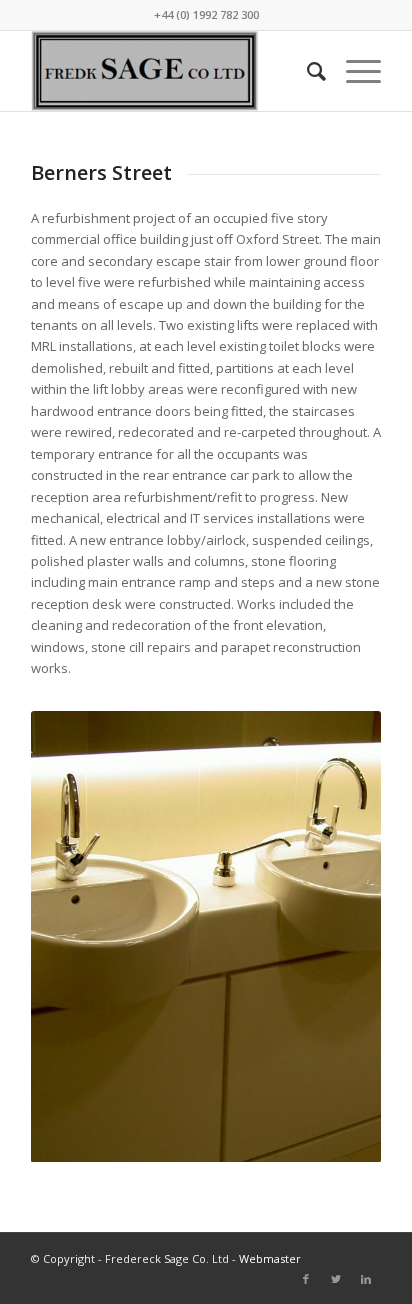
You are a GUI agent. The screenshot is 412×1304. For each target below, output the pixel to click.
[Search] (306, 71)
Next (336, 936)
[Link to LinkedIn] (366, 1279)
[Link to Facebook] (306, 1279)
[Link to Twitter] (336, 1279)
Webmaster (270, 1258)
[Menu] (353, 71)
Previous (76, 936)
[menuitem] (306, 71)
